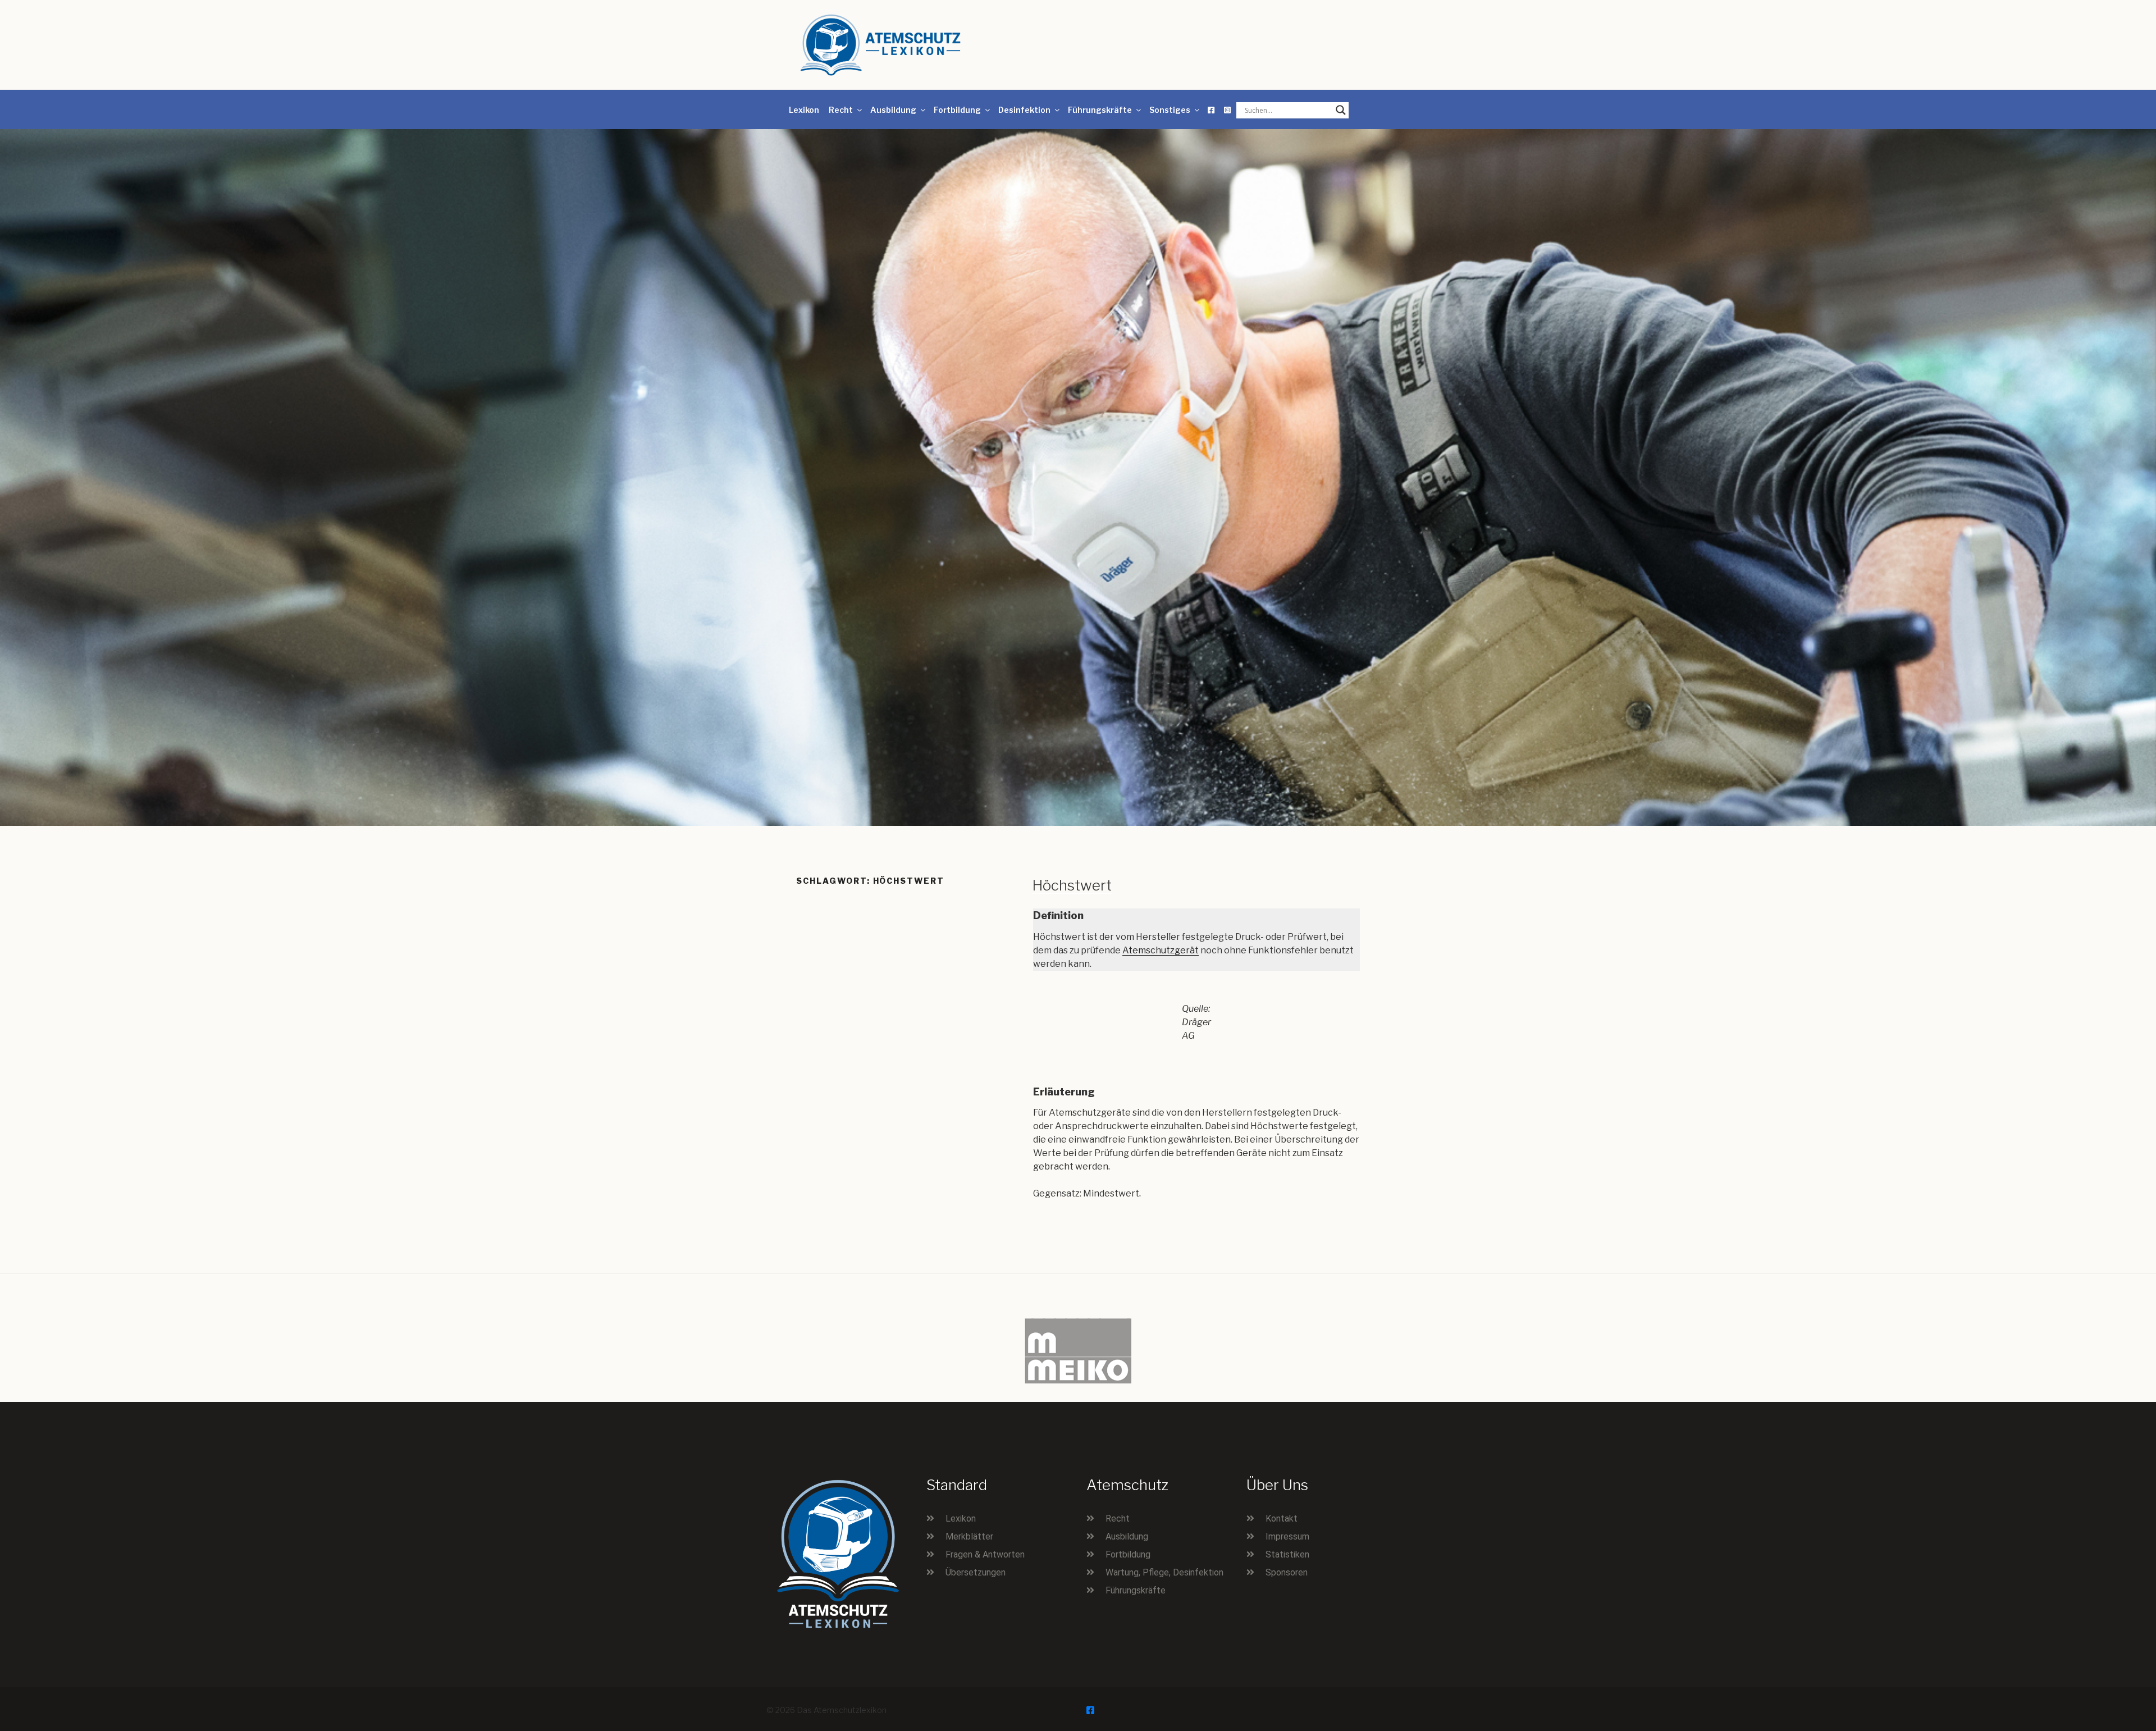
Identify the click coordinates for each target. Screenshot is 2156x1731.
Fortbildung (957, 110)
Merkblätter (969, 1536)
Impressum (1287, 1536)
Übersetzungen (976, 1572)
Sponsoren (1287, 1572)
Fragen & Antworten (985, 1554)
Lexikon (804, 110)
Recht (841, 110)
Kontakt (1282, 1518)
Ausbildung (893, 110)
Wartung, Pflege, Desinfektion (1164, 1572)
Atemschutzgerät (1161, 950)
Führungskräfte (1100, 110)
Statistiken (1287, 1554)
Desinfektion (1024, 110)
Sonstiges (1170, 110)
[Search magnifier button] (1341, 110)
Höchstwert (1072, 885)
